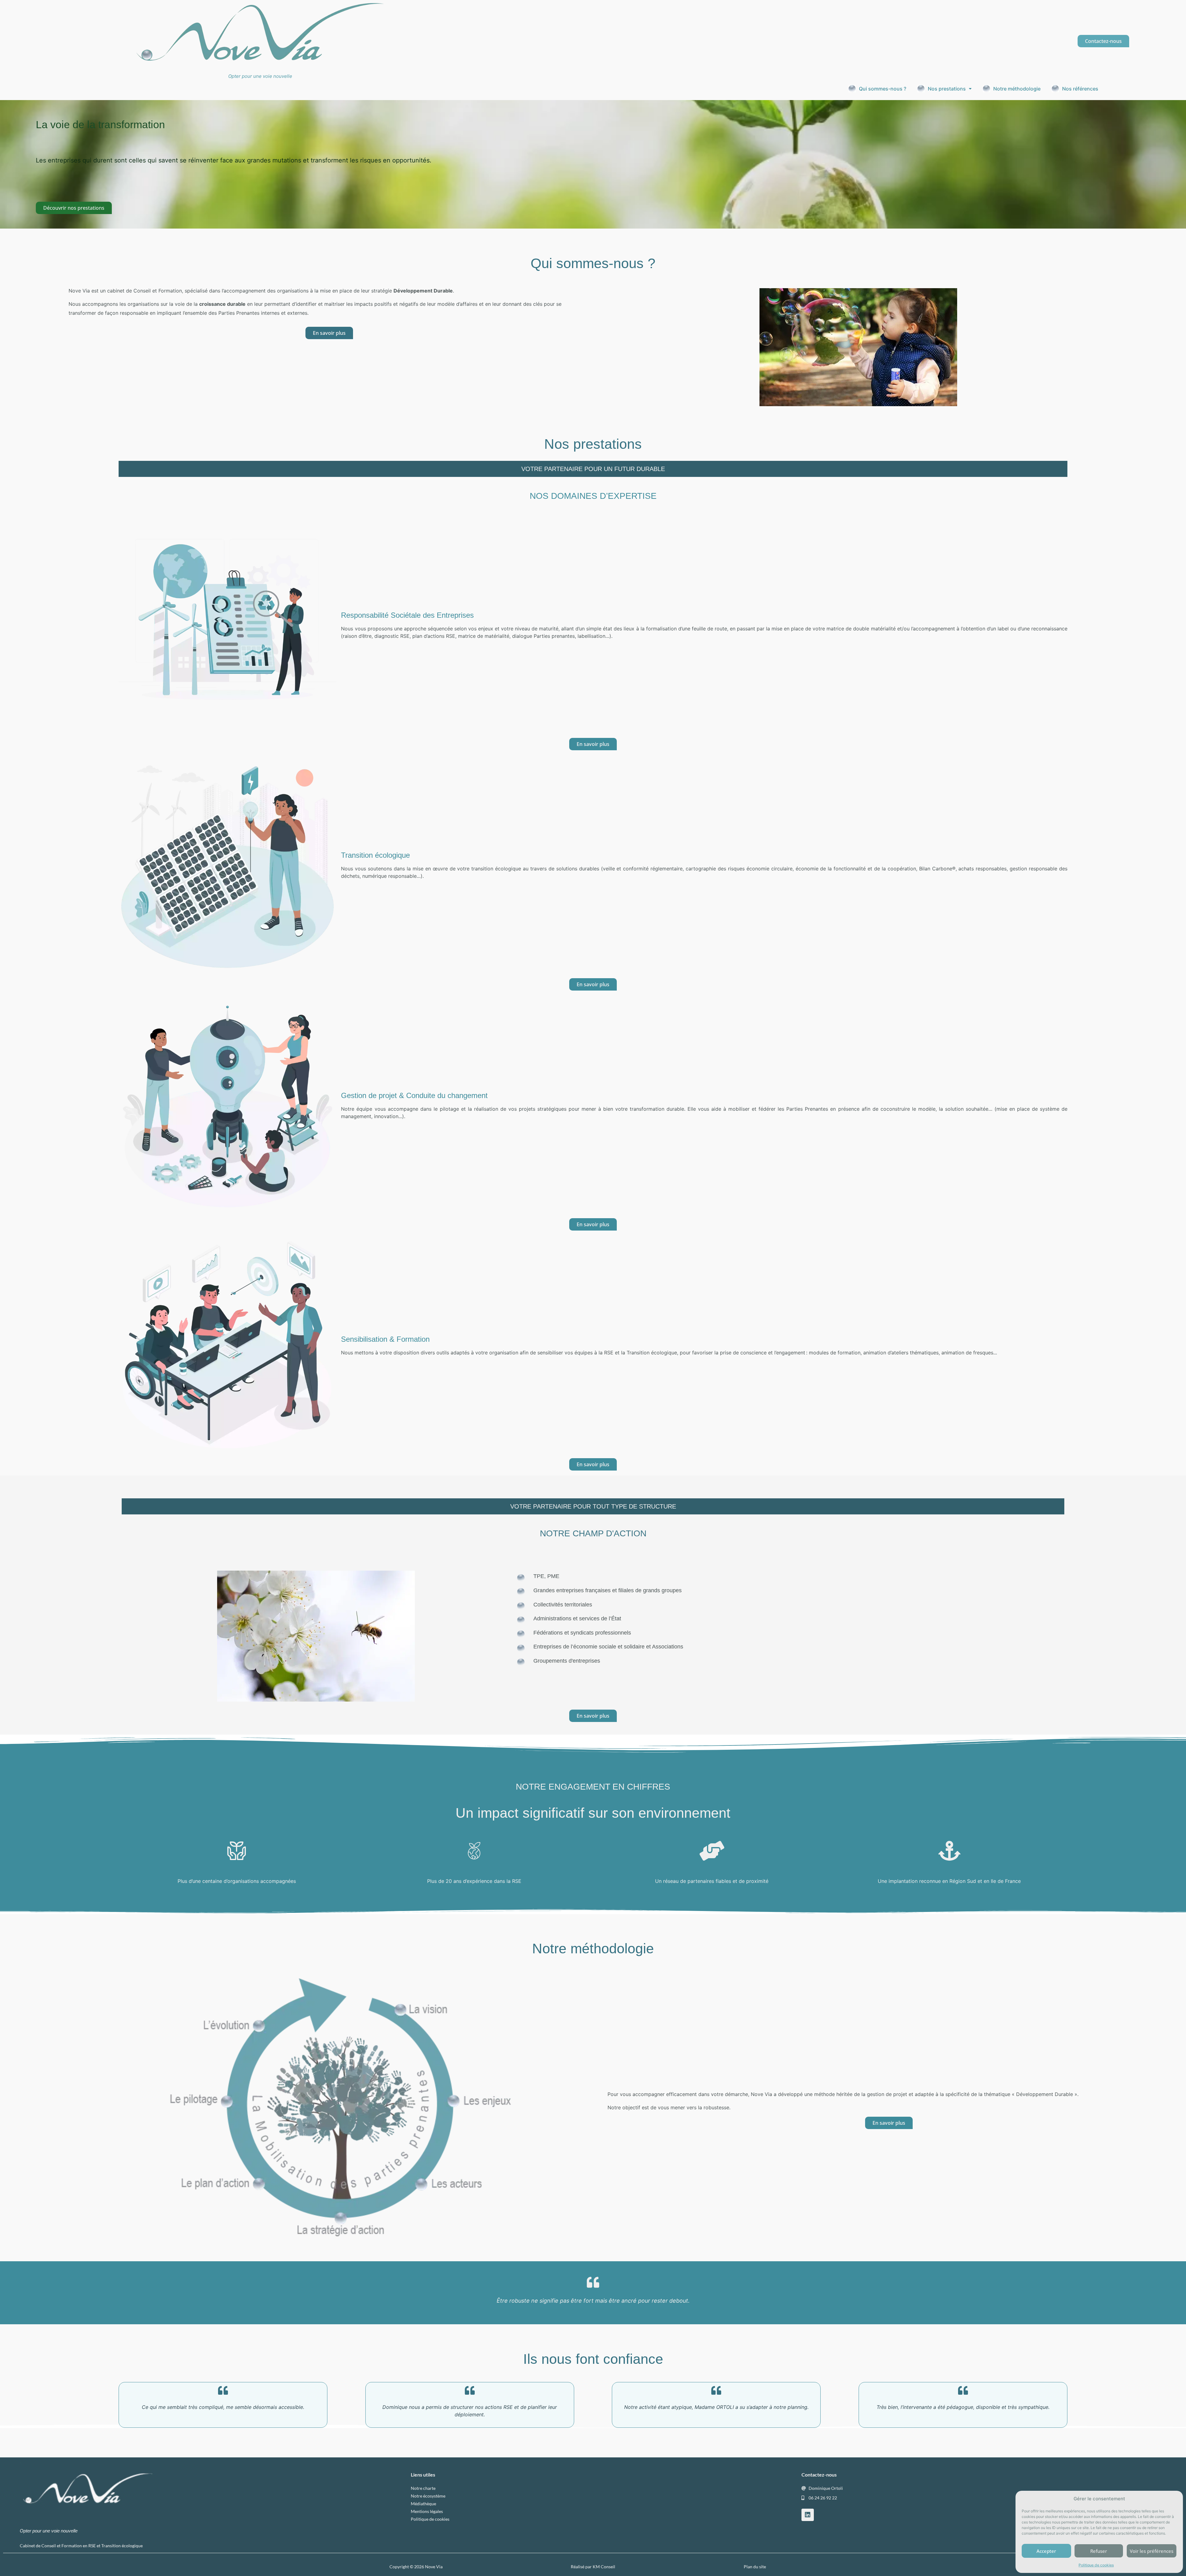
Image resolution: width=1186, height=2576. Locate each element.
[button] (944, 89)
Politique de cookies (1096, 2565)
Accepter (1046, 2551)
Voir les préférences (1152, 2551)
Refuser (1099, 2551)
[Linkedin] (808, 2515)
